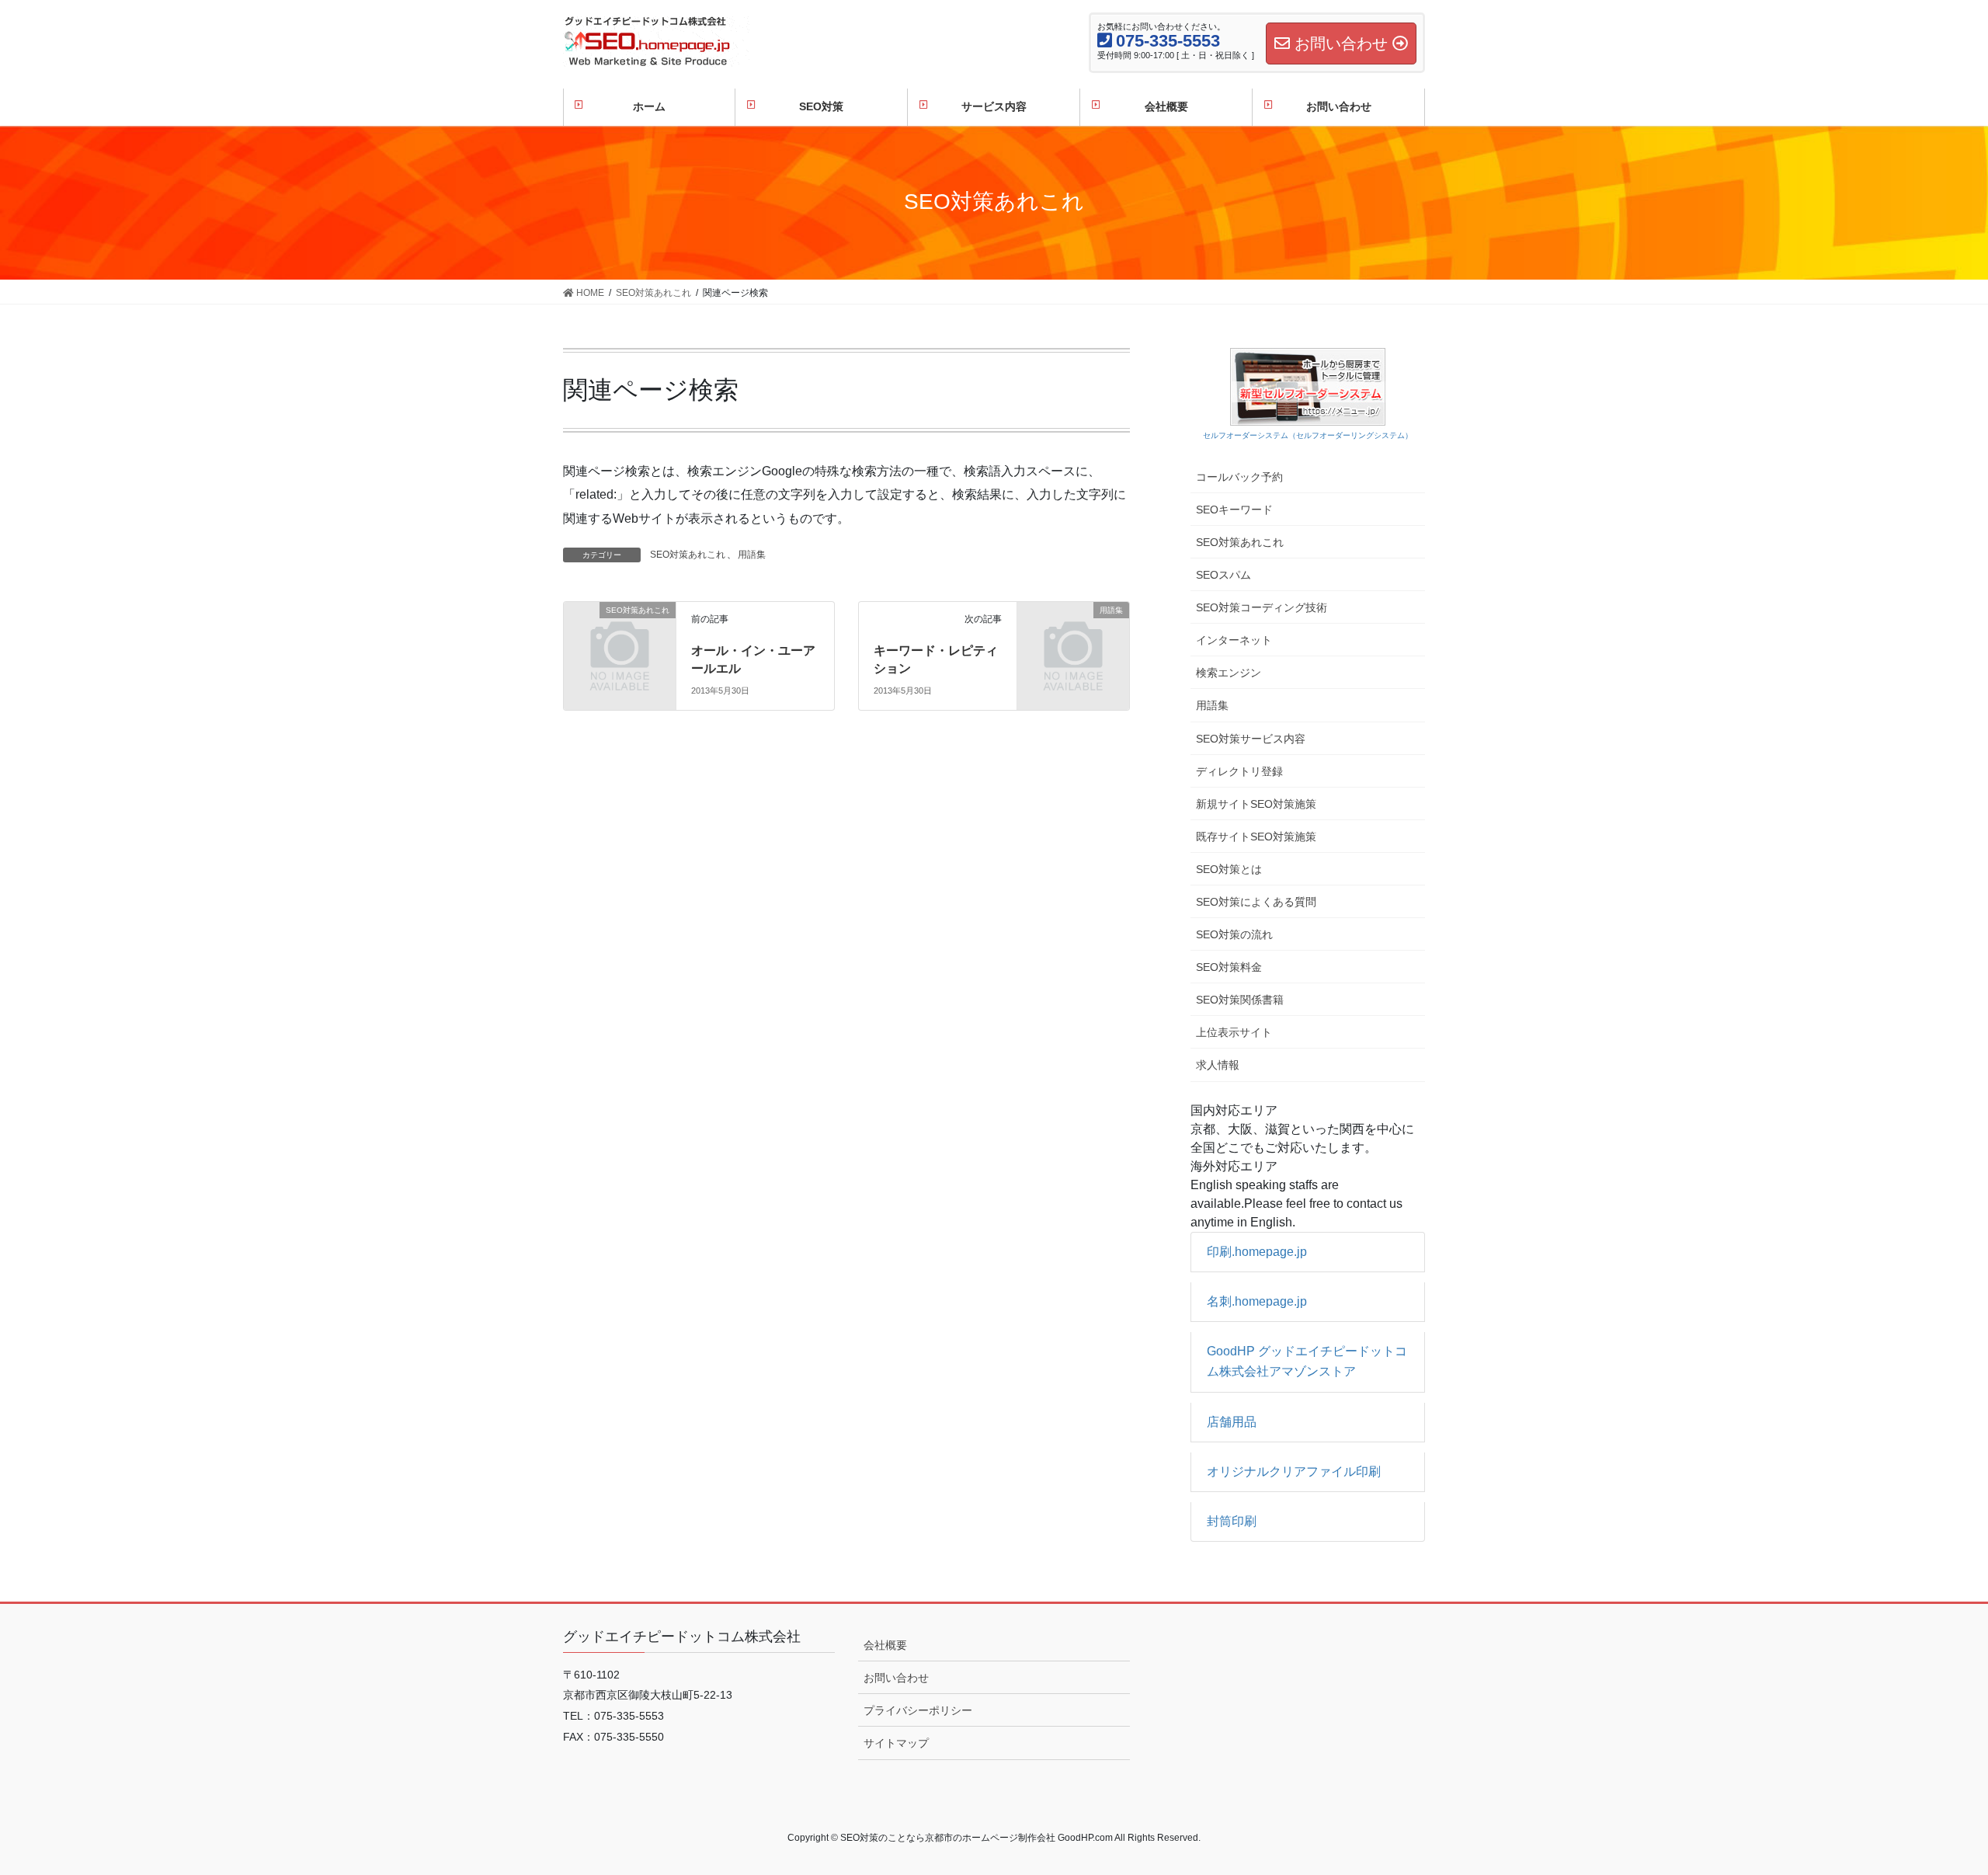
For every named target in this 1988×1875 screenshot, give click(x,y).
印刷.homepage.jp (1257, 1252)
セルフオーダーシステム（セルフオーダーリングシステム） (1308, 435)
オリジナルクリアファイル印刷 (1294, 1471)
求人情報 (1218, 1065)
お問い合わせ (896, 1678)
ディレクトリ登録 (1239, 771)
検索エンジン (1229, 673)
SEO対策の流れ (1234, 934)
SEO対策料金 (1229, 967)
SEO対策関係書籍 (1240, 1000)
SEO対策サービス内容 (1251, 739)
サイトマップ (896, 1743)
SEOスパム (1223, 575)
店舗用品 (1232, 1422)
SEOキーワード (1234, 510)
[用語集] (1073, 636)
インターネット (1234, 640)
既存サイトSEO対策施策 (1256, 837)
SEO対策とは (1229, 869)
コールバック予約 (1239, 477)
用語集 (752, 555)
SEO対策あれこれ (688, 555)
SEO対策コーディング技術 (1262, 607)
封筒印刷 (1232, 1521)
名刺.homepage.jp (1257, 1301)
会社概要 (885, 1645)
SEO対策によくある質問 (1256, 902)
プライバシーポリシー (918, 1710)
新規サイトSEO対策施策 (1256, 804)
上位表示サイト (1234, 1032)
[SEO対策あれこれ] (620, 636)
